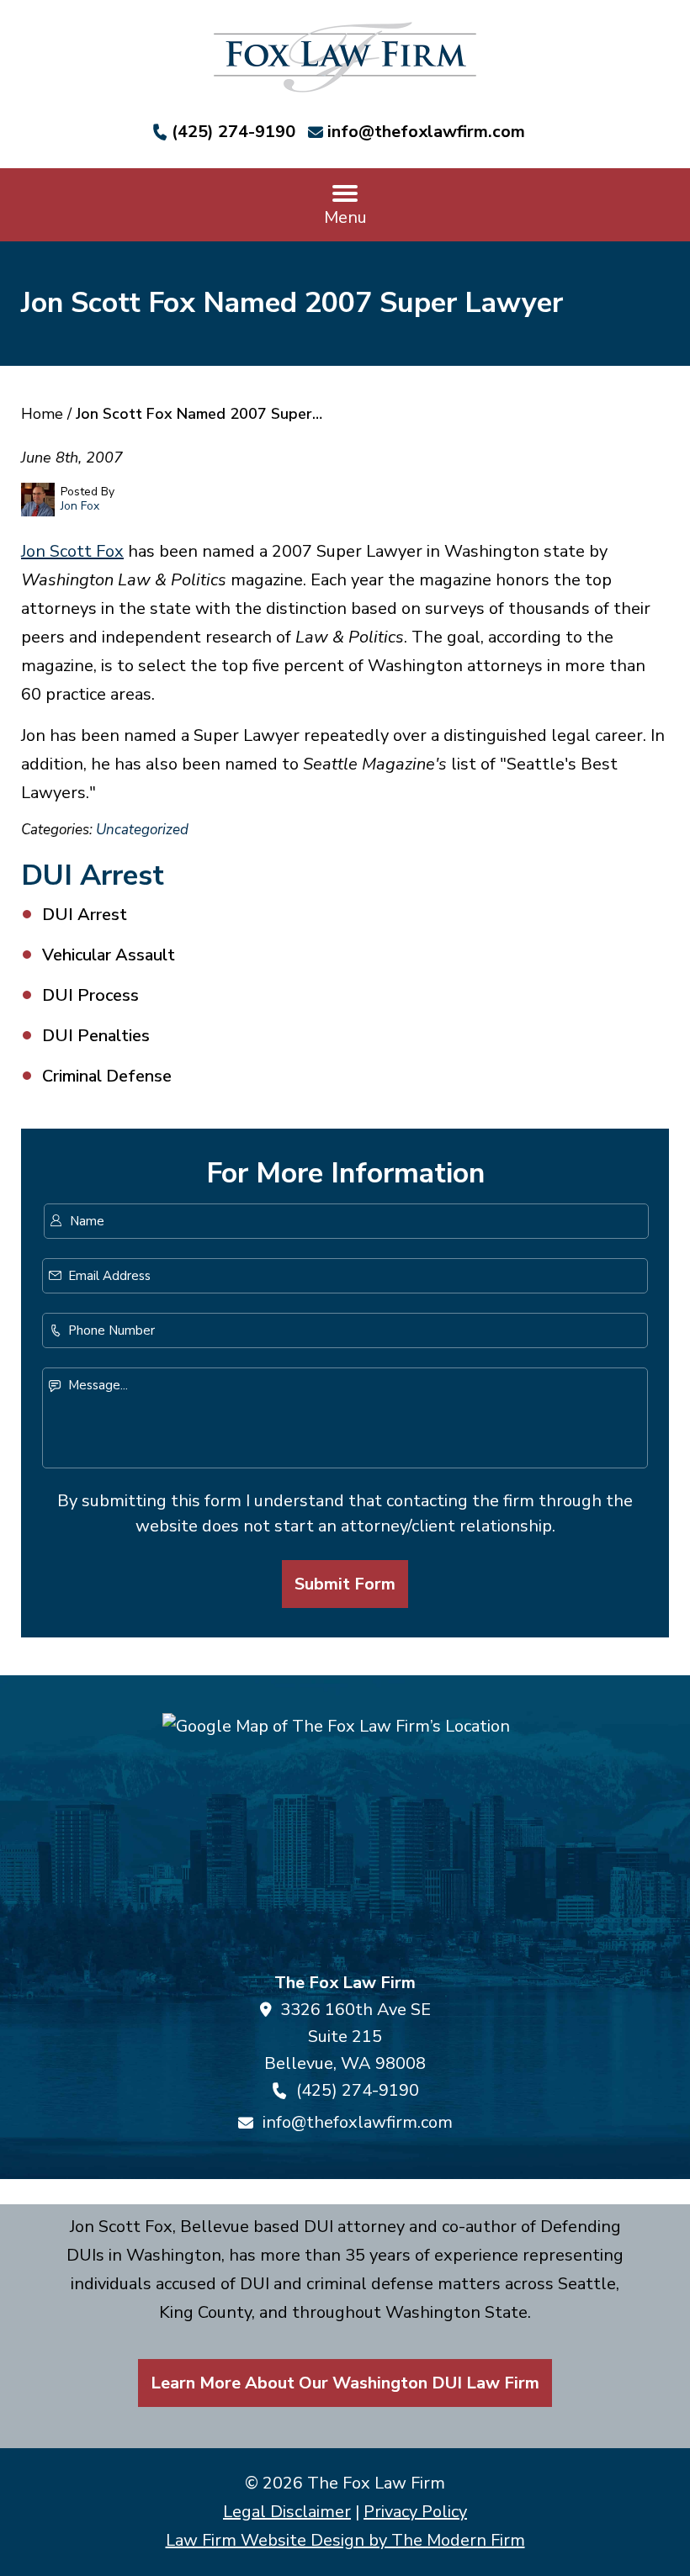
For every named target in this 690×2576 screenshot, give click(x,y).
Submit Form (345, 1584)
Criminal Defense (107, 1076)
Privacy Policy (415, 2512)
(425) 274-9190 (234, 132)
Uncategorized (142, 830)
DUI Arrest (85, 915)
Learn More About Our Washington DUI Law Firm (345, 2383)
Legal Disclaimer (287, 2512)
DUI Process (90, 995)
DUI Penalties (96, 1036)
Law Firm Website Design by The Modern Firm (345, 2540)
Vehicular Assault (109, 955)
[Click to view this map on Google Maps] (345, 1835)
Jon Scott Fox (72, 551)
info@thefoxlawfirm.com (426, 132)
